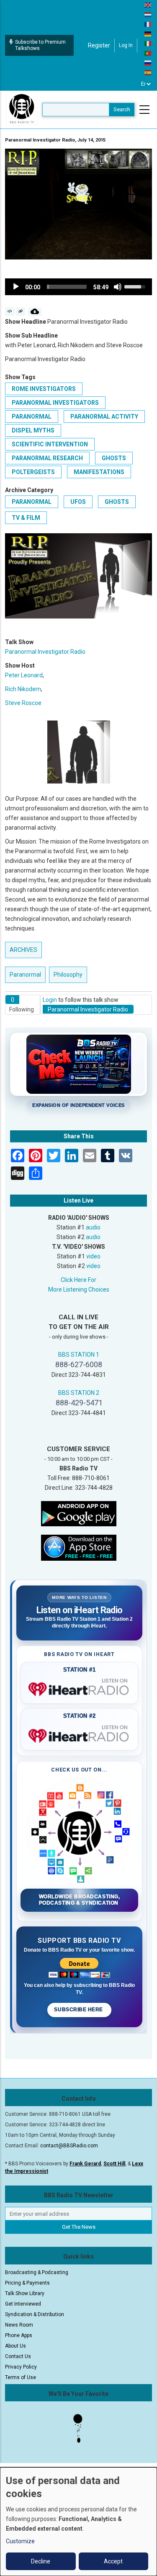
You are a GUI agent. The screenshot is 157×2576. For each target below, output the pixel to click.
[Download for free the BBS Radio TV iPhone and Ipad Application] (79, 1547)
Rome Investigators (44, 389)
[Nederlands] (148, 14)
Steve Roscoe (23, 703)
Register (99, 45)
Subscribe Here (79, 2010)
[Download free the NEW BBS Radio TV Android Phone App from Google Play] (79, 1513)
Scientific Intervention (50, 444)
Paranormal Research (47, 458)
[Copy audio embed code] (10, 312)
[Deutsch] (148, 34)
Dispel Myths (33, 430)
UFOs (78, 502)
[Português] (148, 53)
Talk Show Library (25, 2293)
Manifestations (99, 472)
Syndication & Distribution (35, 2314)
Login (50, 1000)
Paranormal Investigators (55, 403)
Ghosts (114, 458)
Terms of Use (21, 2377)
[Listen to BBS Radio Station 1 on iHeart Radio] (79, 1688)
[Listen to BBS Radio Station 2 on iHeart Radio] (79, 1734)
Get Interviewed (23, 2304)
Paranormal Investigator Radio (45, 652)
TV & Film (26, 518)
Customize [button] (20, 2541)
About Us (15, 2346)
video (93, 1256)
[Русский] (148, 63)
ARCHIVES (23, 950)
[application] (78, 287)
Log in (126, 45)
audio (93, 1227)
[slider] (67, 287)
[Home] (22, 109)
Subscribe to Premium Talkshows (40, 45)
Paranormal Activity (104, 417)
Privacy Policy (21, 2367)
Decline (41, 2561)
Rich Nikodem (23, 689)
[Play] (16, 287)
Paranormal (32, 502)
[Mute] (118, 287)
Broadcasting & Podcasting (37, 2272)
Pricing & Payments (27, 2283)
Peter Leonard (24, 675)
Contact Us (18, 2356)
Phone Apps (19, 2335)
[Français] (148, 24)
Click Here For (78, 1280)
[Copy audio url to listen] (21, 312)
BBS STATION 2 (79, 1393)
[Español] (148, 72)
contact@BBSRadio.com (69, 2146)
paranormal (32, 417)
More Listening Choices (79, 1289)
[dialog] (78, 2522)
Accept (113, 2561)
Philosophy (68, 975)
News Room (19, 2325)
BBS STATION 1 (79, 1355)
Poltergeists (33, 472)
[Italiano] (148, 43)
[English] (148, 5)
